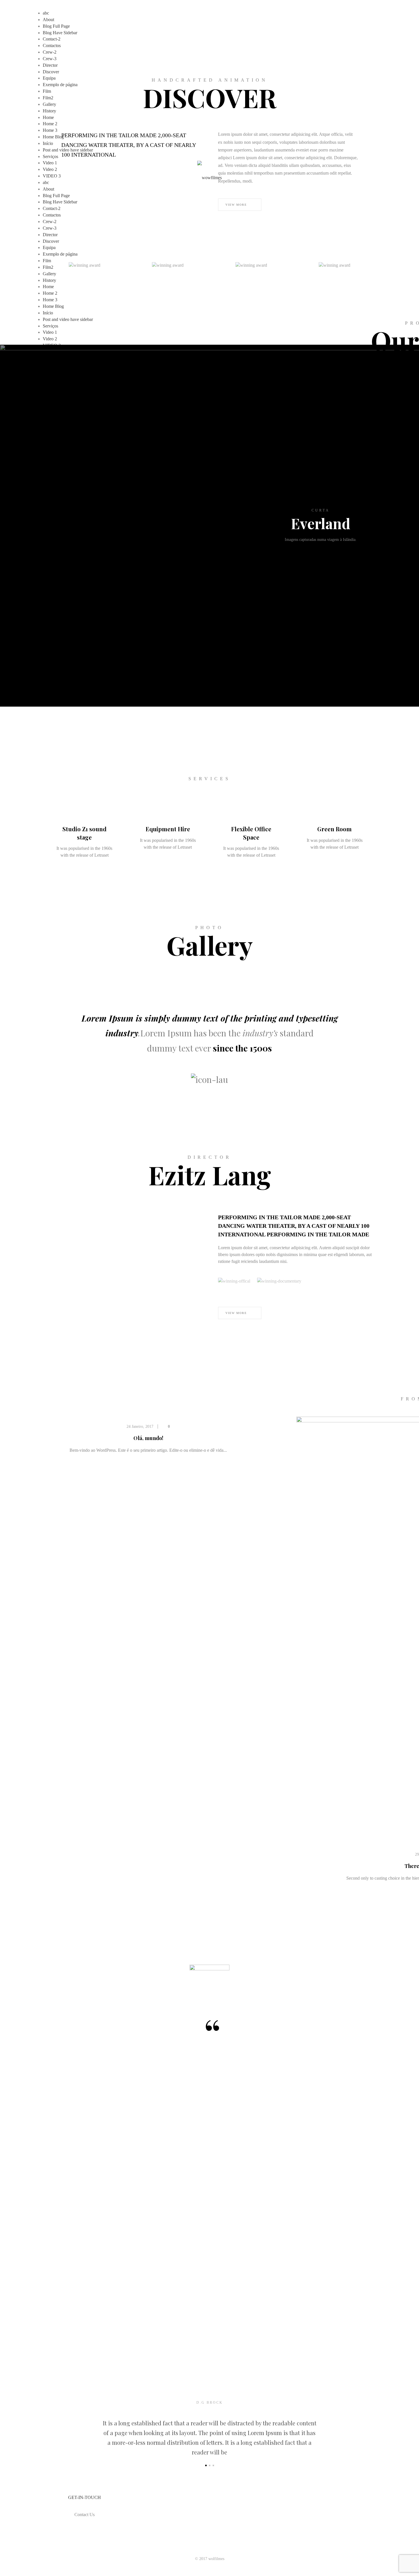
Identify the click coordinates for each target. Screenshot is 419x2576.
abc (46, 13)
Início (48, 143)
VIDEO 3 (52, 176)
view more (319, 546)
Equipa (49, 78)
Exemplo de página (60, 85)
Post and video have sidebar (68, 150)
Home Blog (53, 137)
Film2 (48, 98)
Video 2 (50, 169)
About (48, 20)
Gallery (49, 104)
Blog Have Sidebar (60, 33)
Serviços (50, 156)
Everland (321, 523)
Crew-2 (50, 52)
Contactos (52, 46)
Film (47, 91)
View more (237, 1313)
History (49, 111)
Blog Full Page (56, 26)
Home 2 (50, 124)
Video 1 (50, 163)
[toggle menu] (44, 352)
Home (48, 117)
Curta (321, 510)
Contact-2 (52, 39)
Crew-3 (50, 59)
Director (50, 65)
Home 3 (50, 130)
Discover (51, 72)
